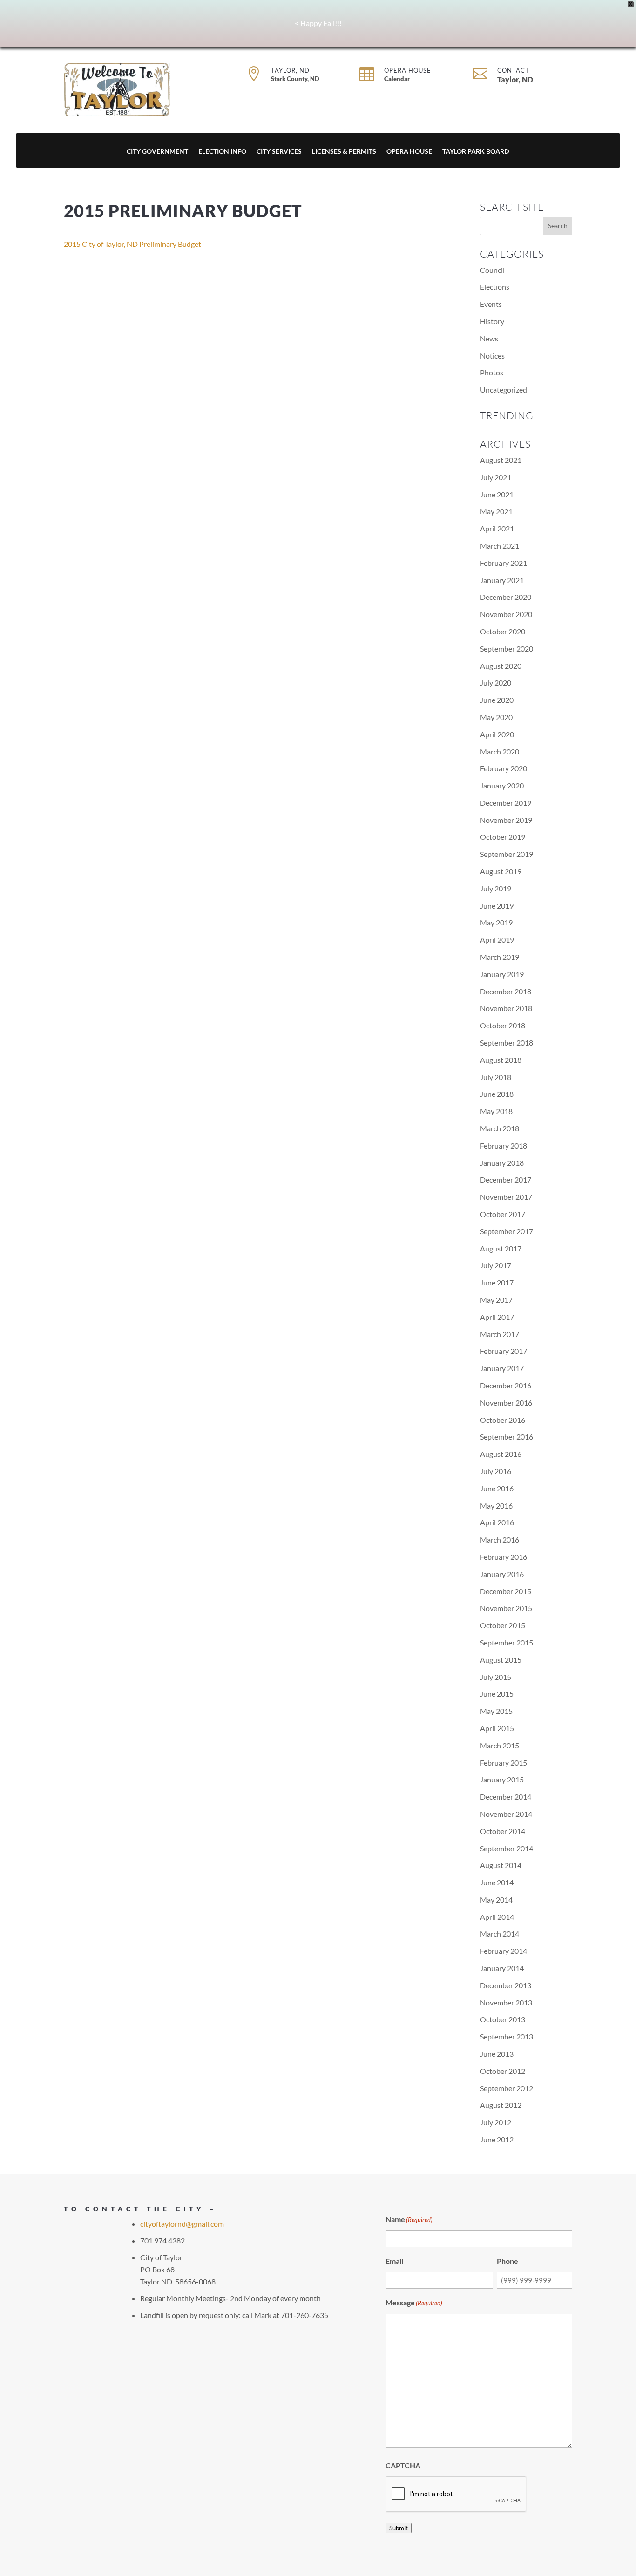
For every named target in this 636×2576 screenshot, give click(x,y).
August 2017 (501, 1248)
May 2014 (496, 1900)
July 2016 (496, 1471)
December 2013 (506, 1985)
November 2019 (506, 820)
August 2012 (501, 2105)
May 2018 (496, 1111)
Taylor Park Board (476, 152)
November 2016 (506, 1403)
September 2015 (507, 1642)
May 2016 (496, 1505)
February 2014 (504, 1951)
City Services (279, 152)
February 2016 (504, 1557)
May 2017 (496, 1300)
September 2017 (507, 1231)
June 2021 (497, 494)
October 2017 (503, 1214)
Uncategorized (504, 390)
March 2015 (500, 1745)
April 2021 (497, 528)
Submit (399, 2528)
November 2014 (506, 1814)
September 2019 (507, 854)
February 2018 (504, 1145)
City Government (157, 152)
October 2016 (503, 1420)
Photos (492, 372)
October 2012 (503, 2071)
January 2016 (502, 1574)
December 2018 (506, 991)
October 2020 (503, 631)
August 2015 (501, 1660)
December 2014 (506, 1797)
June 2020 (497, 700)
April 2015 (497, 1728)
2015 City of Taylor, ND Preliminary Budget (132, 244)
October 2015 (503, 1625)
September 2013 (507, 2036)
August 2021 (501, 460)
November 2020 (506, 614)
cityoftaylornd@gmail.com (182, 2224)
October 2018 (503, 1025)
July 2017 (496, 1265)
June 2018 (497, 1094)
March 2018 (500, 1128)
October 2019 (503, 837)
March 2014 (500, 1934)
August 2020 (501, 666)
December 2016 (506, 1385)
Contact (513, 70)
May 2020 (496, 717)
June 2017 (497, 1282)
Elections (495, 287)
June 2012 (497, 2139)
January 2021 (502, 580)
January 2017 (502, 1368)
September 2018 (507, 1043)
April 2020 (497, 734)
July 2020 (496, 683)
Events (491, 304)
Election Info (222, 152)
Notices (492, 356)
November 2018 (506, 1008)
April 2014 (497, 1917)
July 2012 (496, 2122)
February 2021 (504, 563)
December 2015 (506, 1591)
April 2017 (497, 1317)
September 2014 (507, 1848)
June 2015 (497, 1694)
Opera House (408, 70)
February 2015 (504, 1763)
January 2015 (502, 1779)
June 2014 (497, 1882)
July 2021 (496, 477)
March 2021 (500, 546)
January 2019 (502, 974)
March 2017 (500, 1334)
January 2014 (502, 1968)
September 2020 (507, 649)
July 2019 (496, 888)
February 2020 (504, 768)
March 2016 (500, 1539)
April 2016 (497, 1522)
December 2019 (506, 803)
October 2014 (503, 1831)
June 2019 (497, 906)
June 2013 (497, 2054)
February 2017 (504, 1351)
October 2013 (503, 2019)
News (489, 338)
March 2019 (500, 957)
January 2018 (502, 1163)
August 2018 (501, 1060)
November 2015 (506, 1608)
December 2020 (506, 597)
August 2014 (501, 1865)
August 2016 (501, 1454)
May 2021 (496, 511)
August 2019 (501, 871)
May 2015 (496, 1711)
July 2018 (496, 1077)
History (492, 321)
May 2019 (496, 922)
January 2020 (502, 785)
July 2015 (496, 1677)
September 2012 (507, 2088)
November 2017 (506, 1197)
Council (492, 270)
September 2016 (507, 1437)
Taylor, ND (290, 70)
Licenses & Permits (344, 152)
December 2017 (506, 1179)
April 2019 (497, 940)
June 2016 (497, 1488)
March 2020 (500, 751)
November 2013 (506, 2002)
